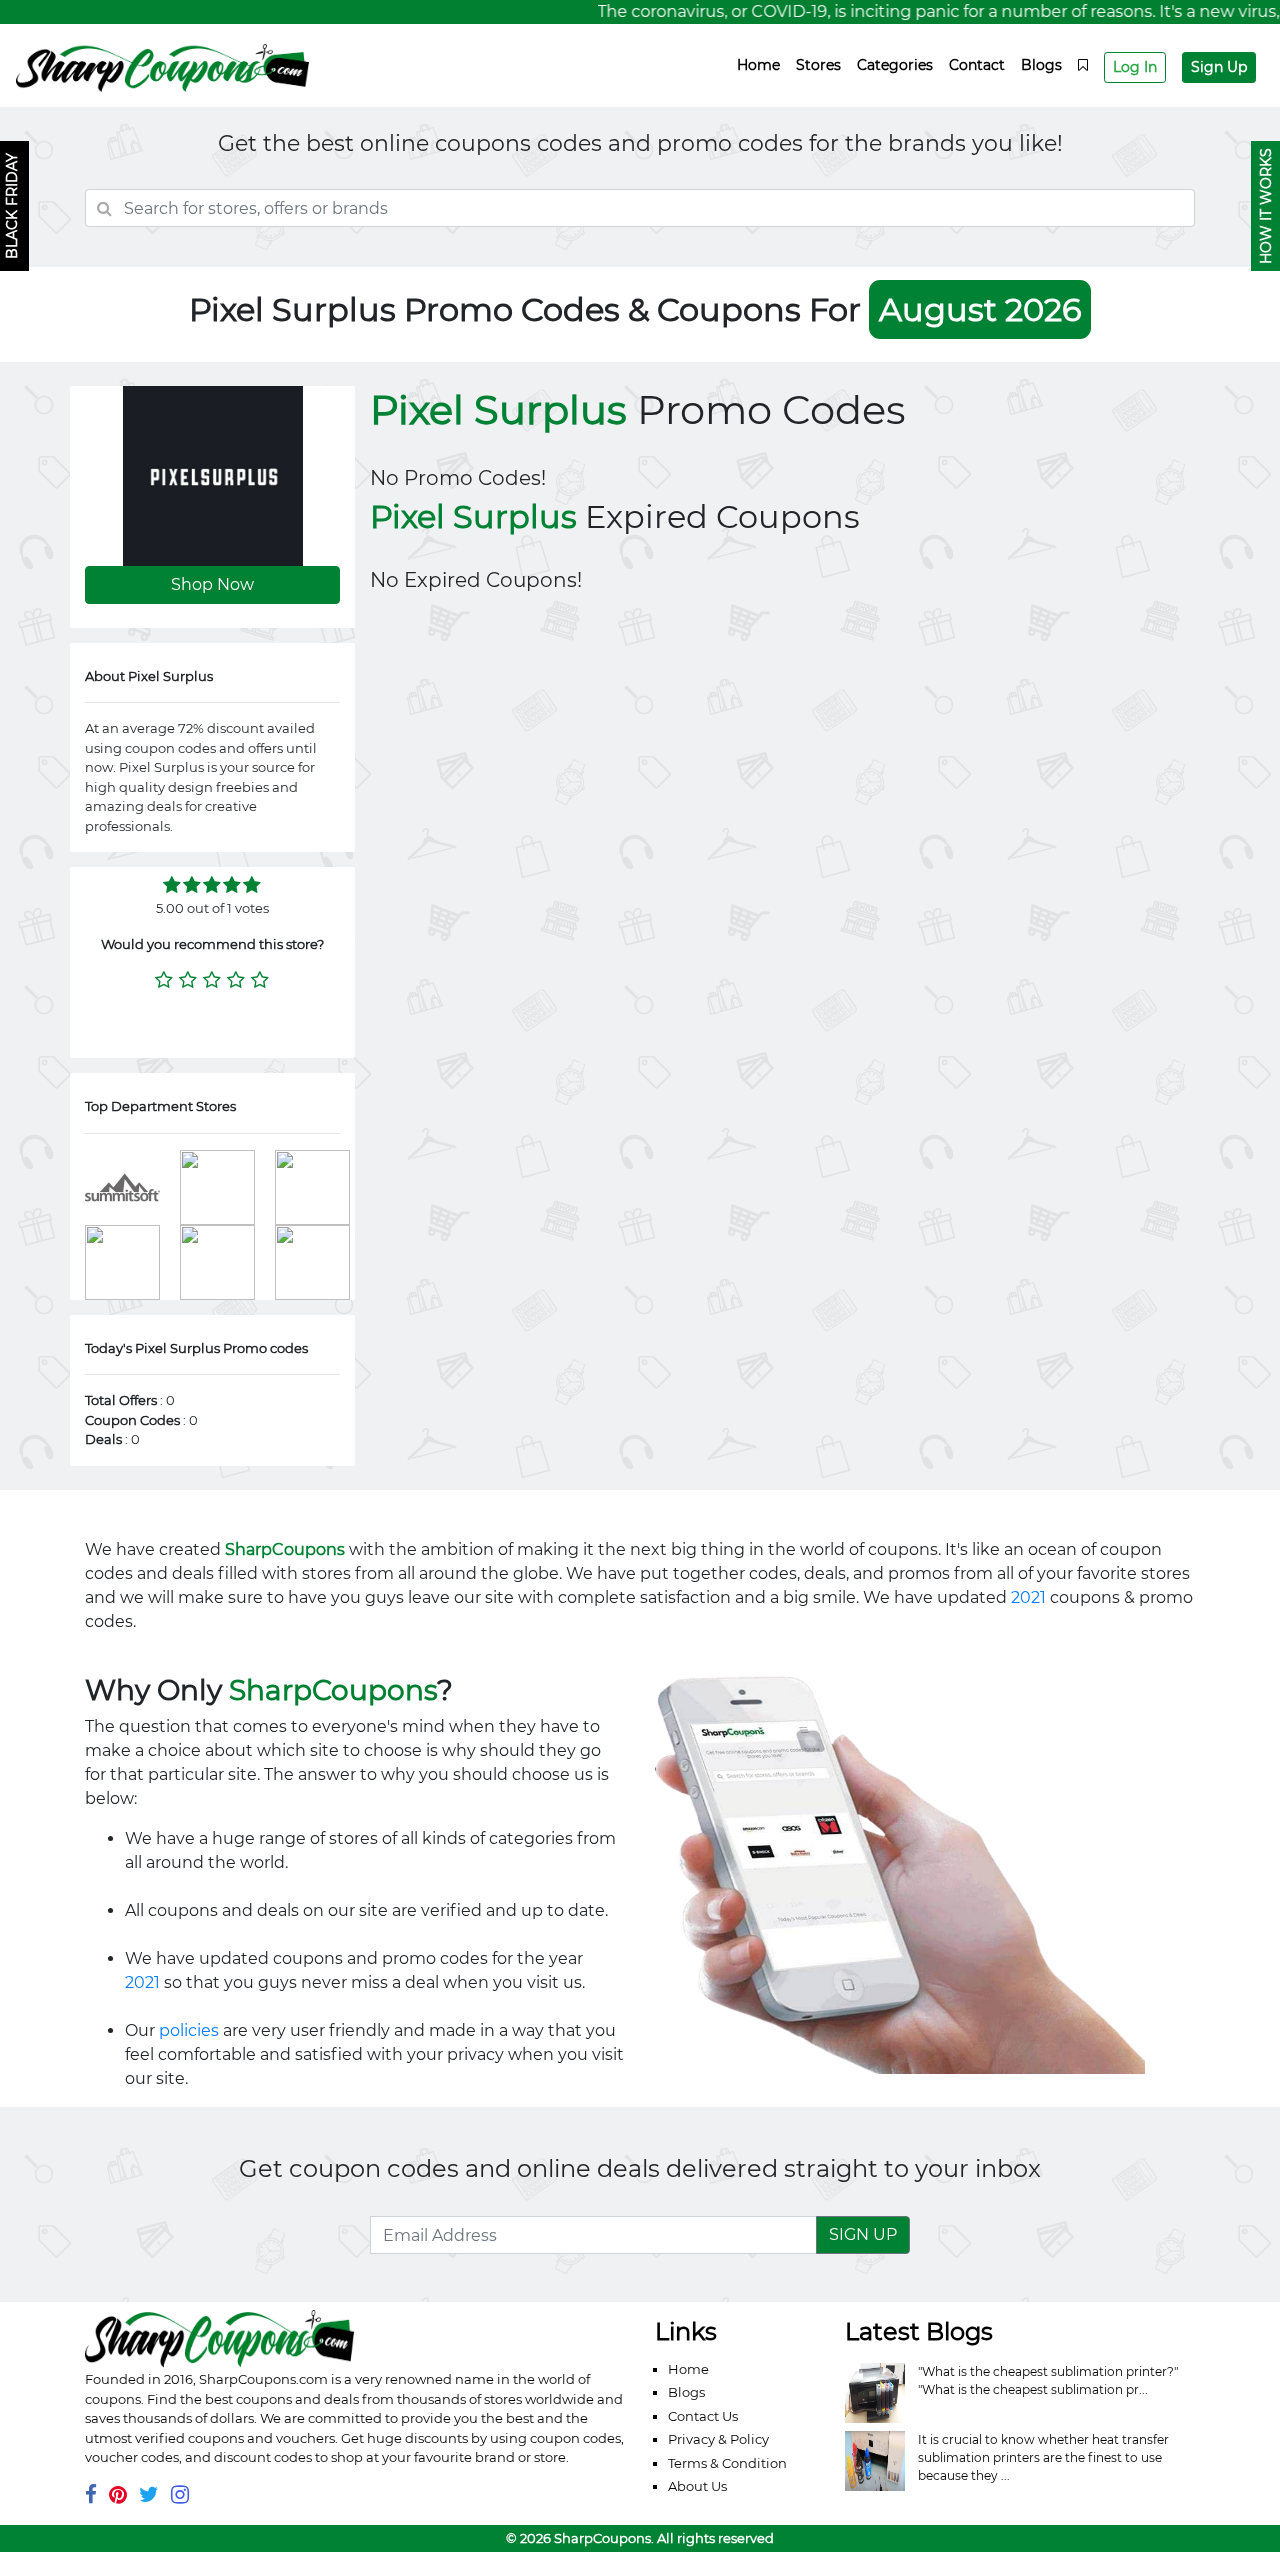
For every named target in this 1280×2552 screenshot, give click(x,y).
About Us (697, 2486)
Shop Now (212, 584)
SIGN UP (863, 2234)
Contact (977, 65)
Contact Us (703, 2416)
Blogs (1041, 65)
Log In (1135, 67)
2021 (1028, 1597)
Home (758, 65)
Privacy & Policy (718, 2439)
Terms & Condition (727, 2463)
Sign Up (1219, 67)
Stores (818, 65)
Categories (895, 65)
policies (189, 2030)
